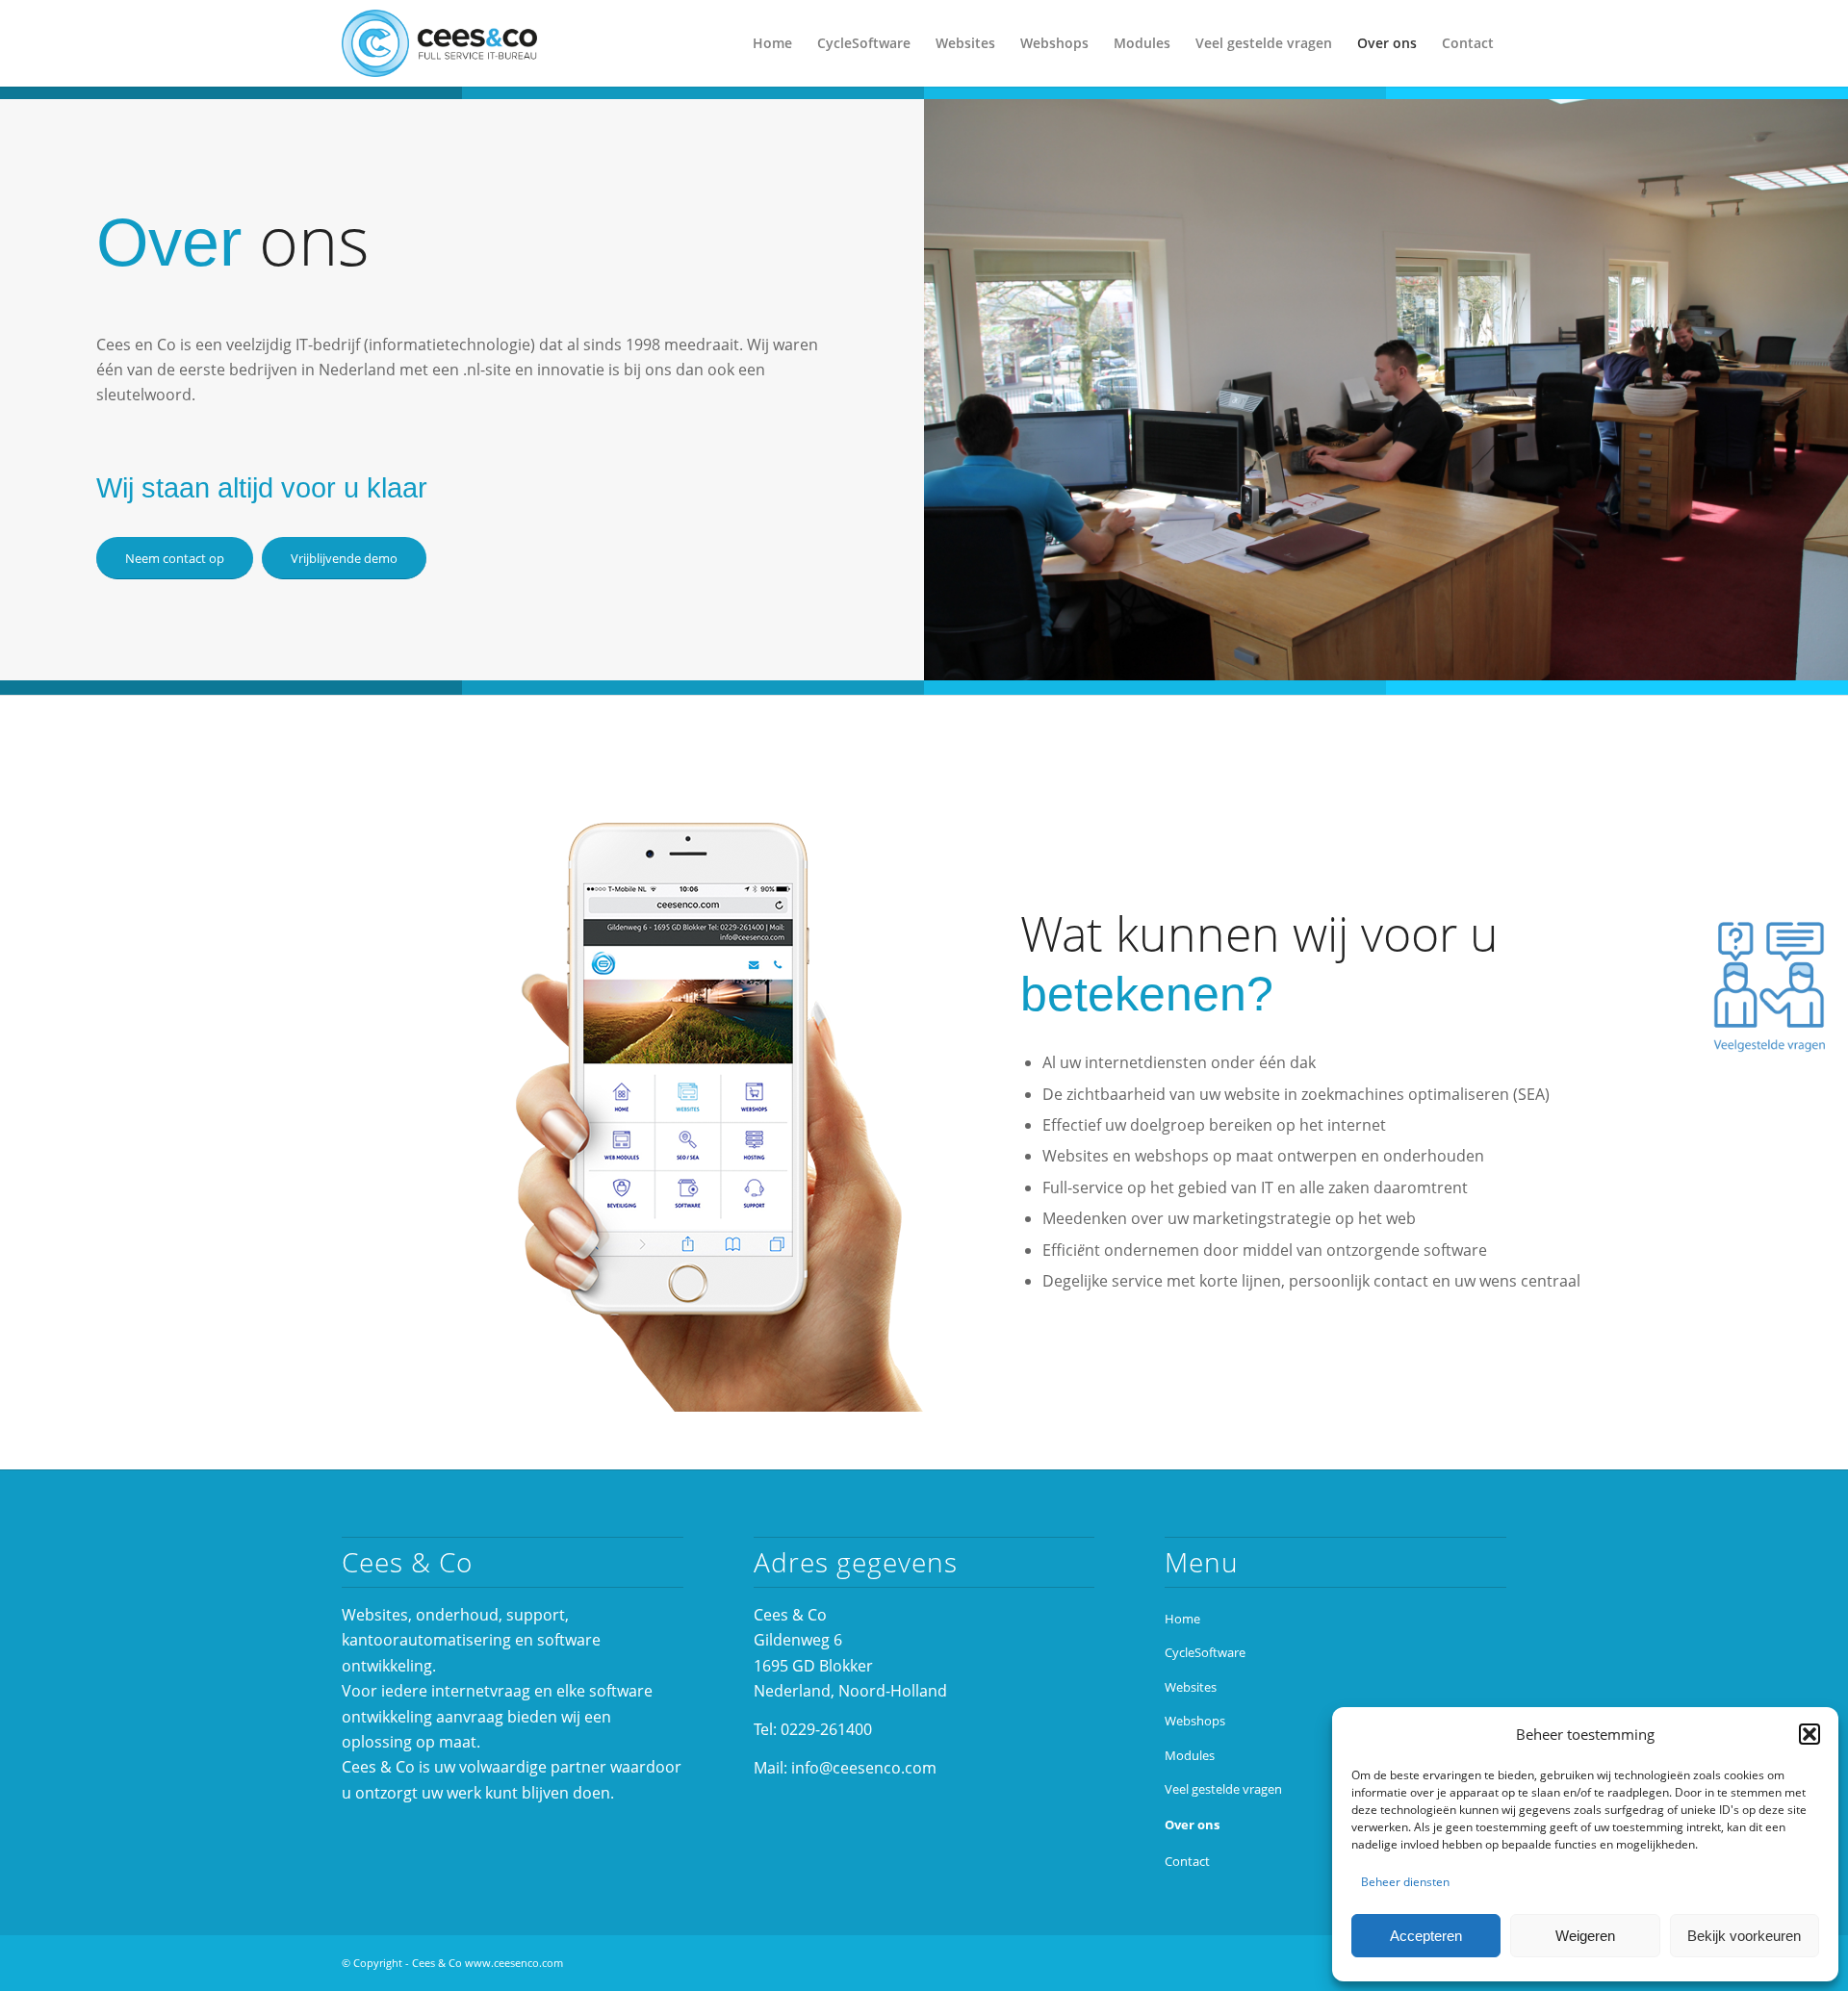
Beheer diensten (1405, 1882)
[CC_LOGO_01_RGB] (439, 43)
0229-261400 (826, 1729)
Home (1182, 1619)
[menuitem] (772, 43)
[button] (1809, 1734)
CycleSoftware (1205, 1652)
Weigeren (1585, 1936)
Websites (1191, 1687)
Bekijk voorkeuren (1744, 1936)
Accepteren (1426, 1936)
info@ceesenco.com (864, 1768)
